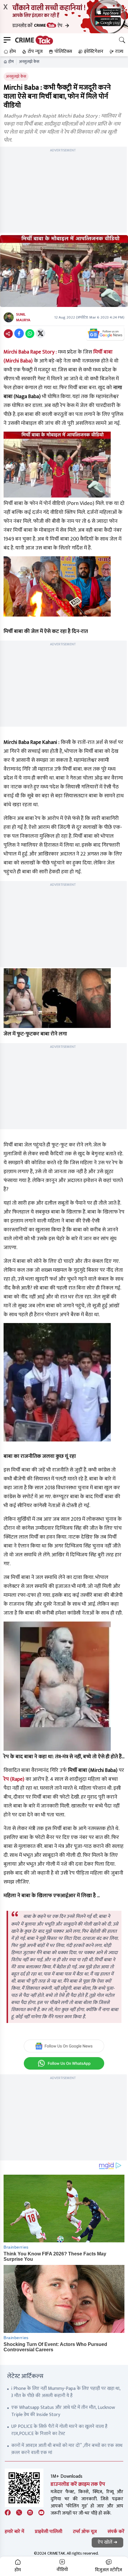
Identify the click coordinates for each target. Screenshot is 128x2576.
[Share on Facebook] (19, 333)
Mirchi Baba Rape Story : (30, 352)
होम (11, 62)
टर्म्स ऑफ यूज (85, 2532)
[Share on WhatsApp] (30, 333)
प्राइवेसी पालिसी (49, 2532)
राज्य (119, 52)
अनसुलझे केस (29, 62)
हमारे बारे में (14, 2532)
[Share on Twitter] (40, 333)
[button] (9, 52)
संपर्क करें (116, 2532)
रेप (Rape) (14, 1779)
